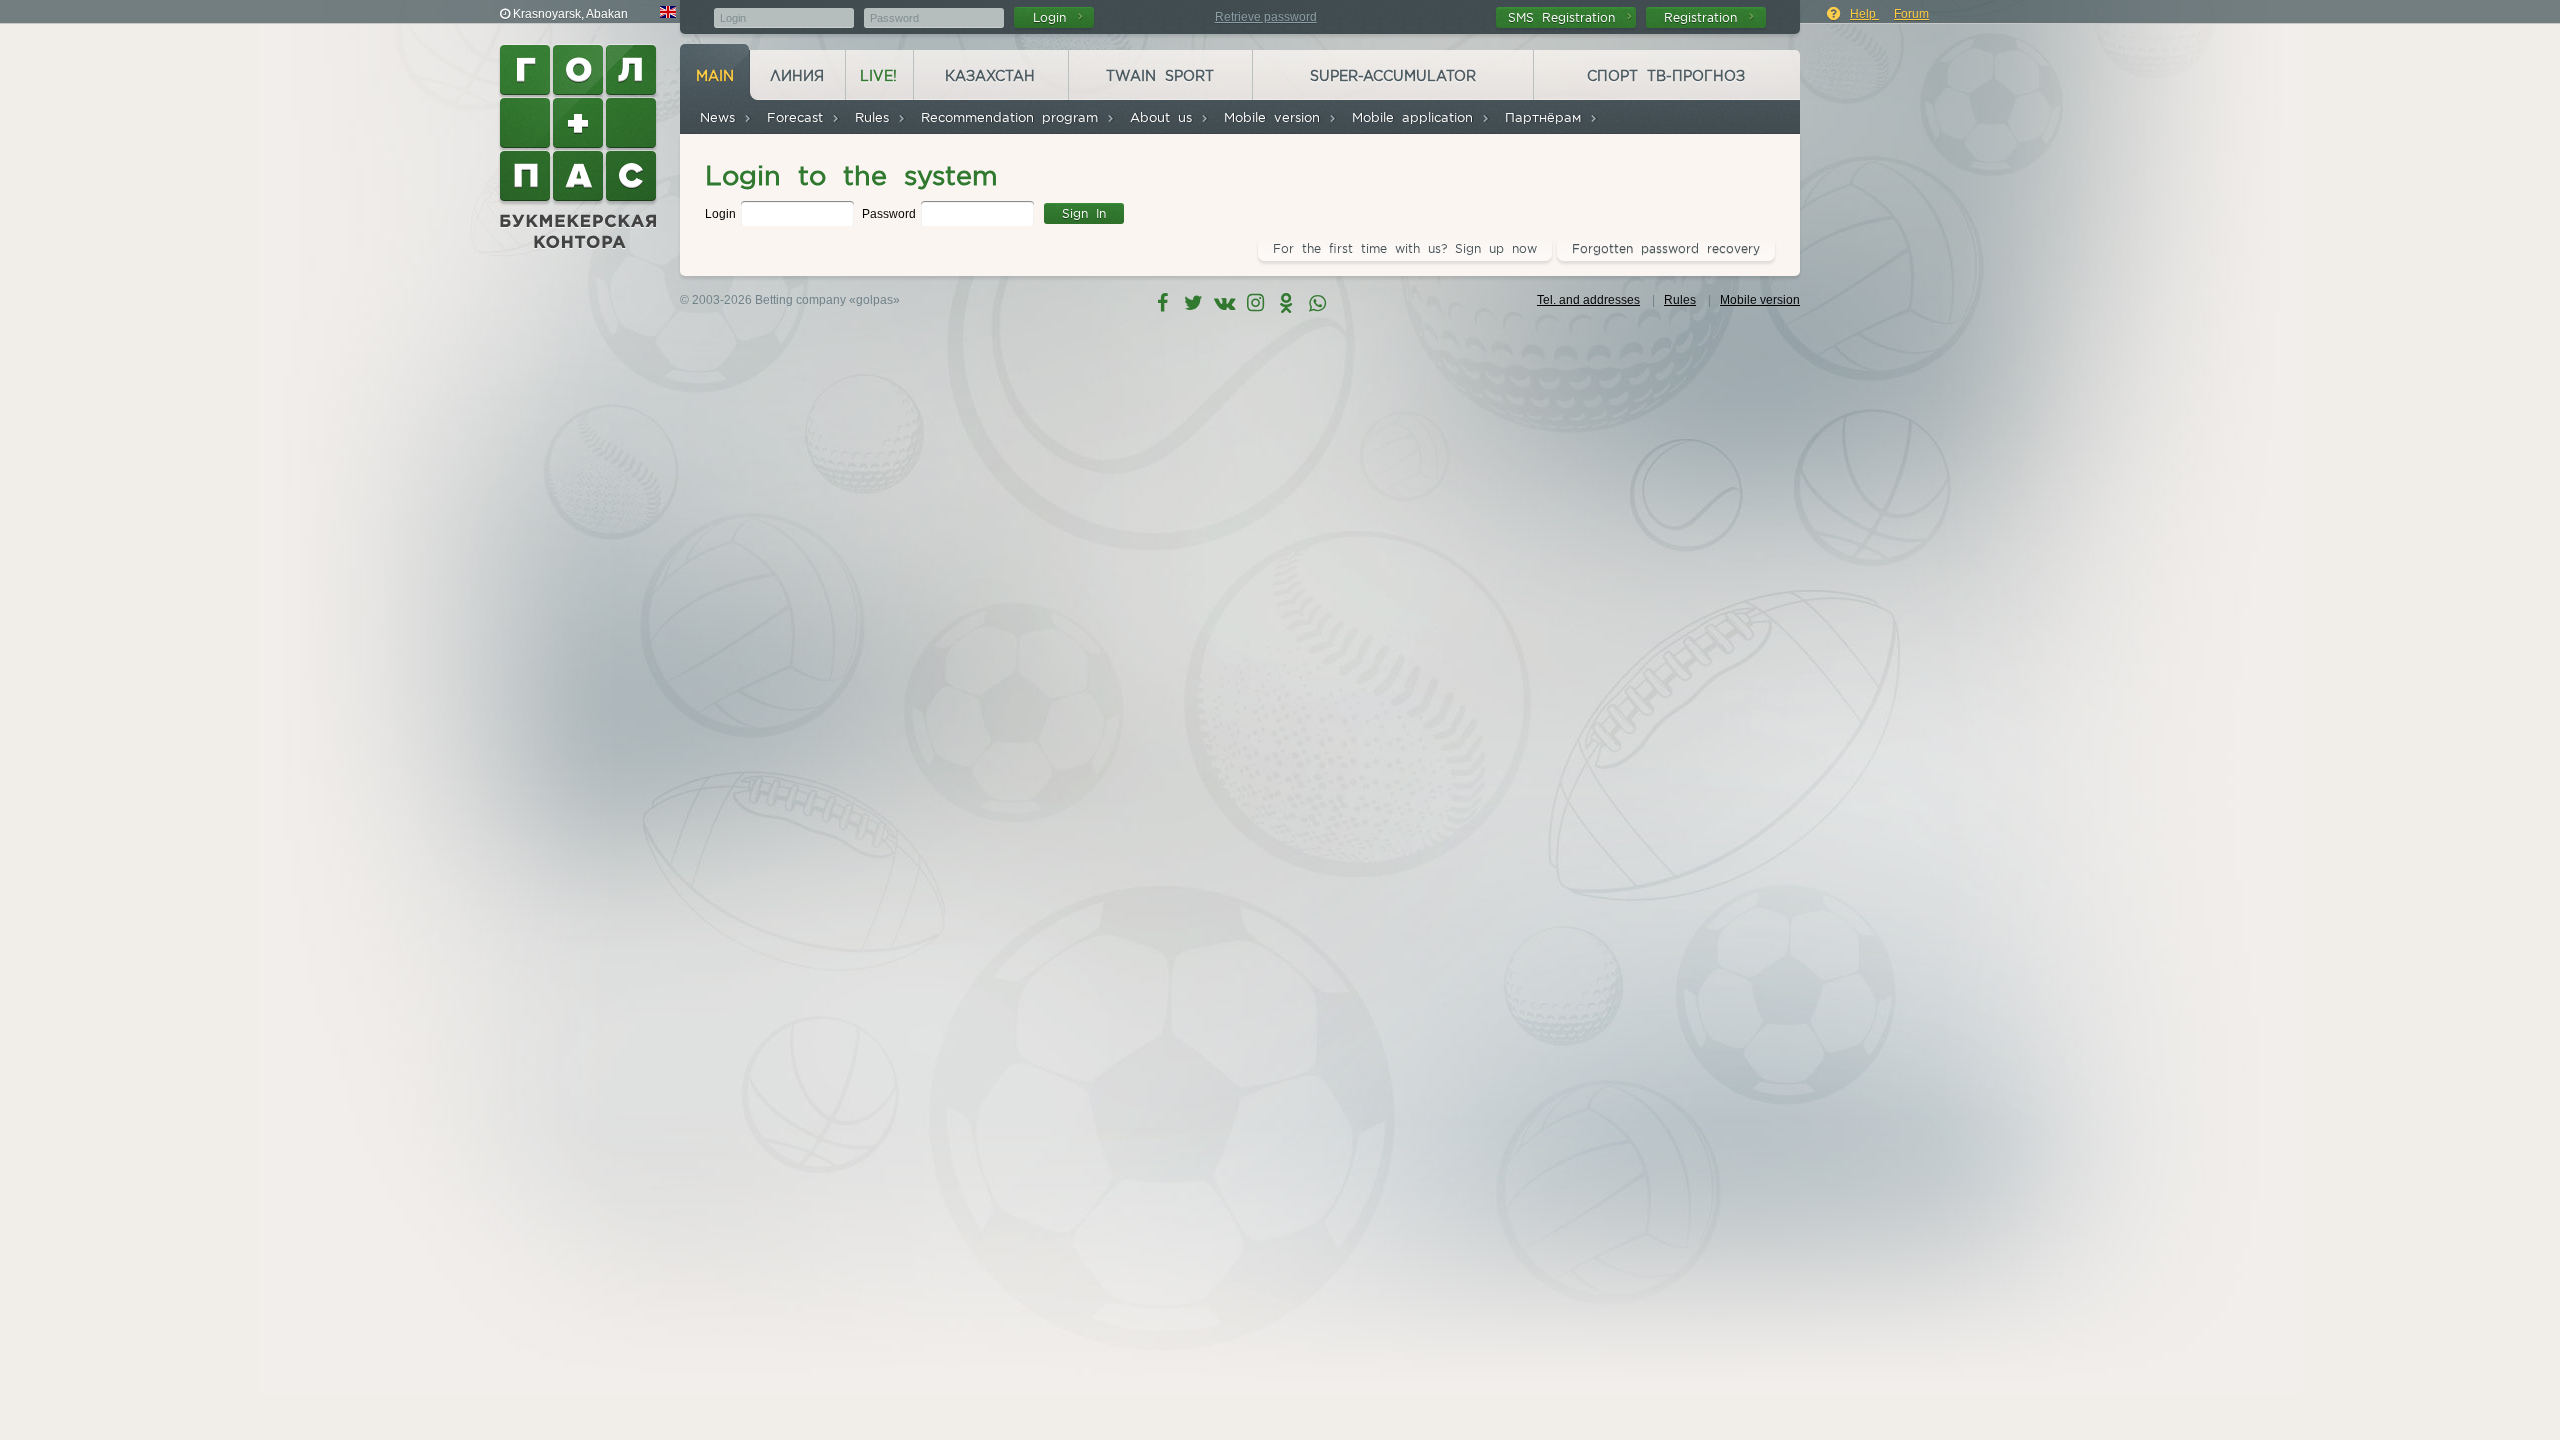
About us (1165, 117)
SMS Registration (1565, 17)
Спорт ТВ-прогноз (1666, 76)
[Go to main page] (580, 147)
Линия (797, 76)
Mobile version (1276, 117)
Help (1864, 14)
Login (1053, 17)
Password (890, 214)
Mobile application (1416, 117)
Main (715, 76)
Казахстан (990, 76)
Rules (876, 117)
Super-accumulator (1393, 76)
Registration (1704, 17)
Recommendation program (1013, 117)
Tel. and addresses (1588, 300)
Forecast (799, 117)
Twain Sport (1160, 76)
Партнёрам (1547, 117)
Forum (1911, 14)
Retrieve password (1266, 17)
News (721, 117)
